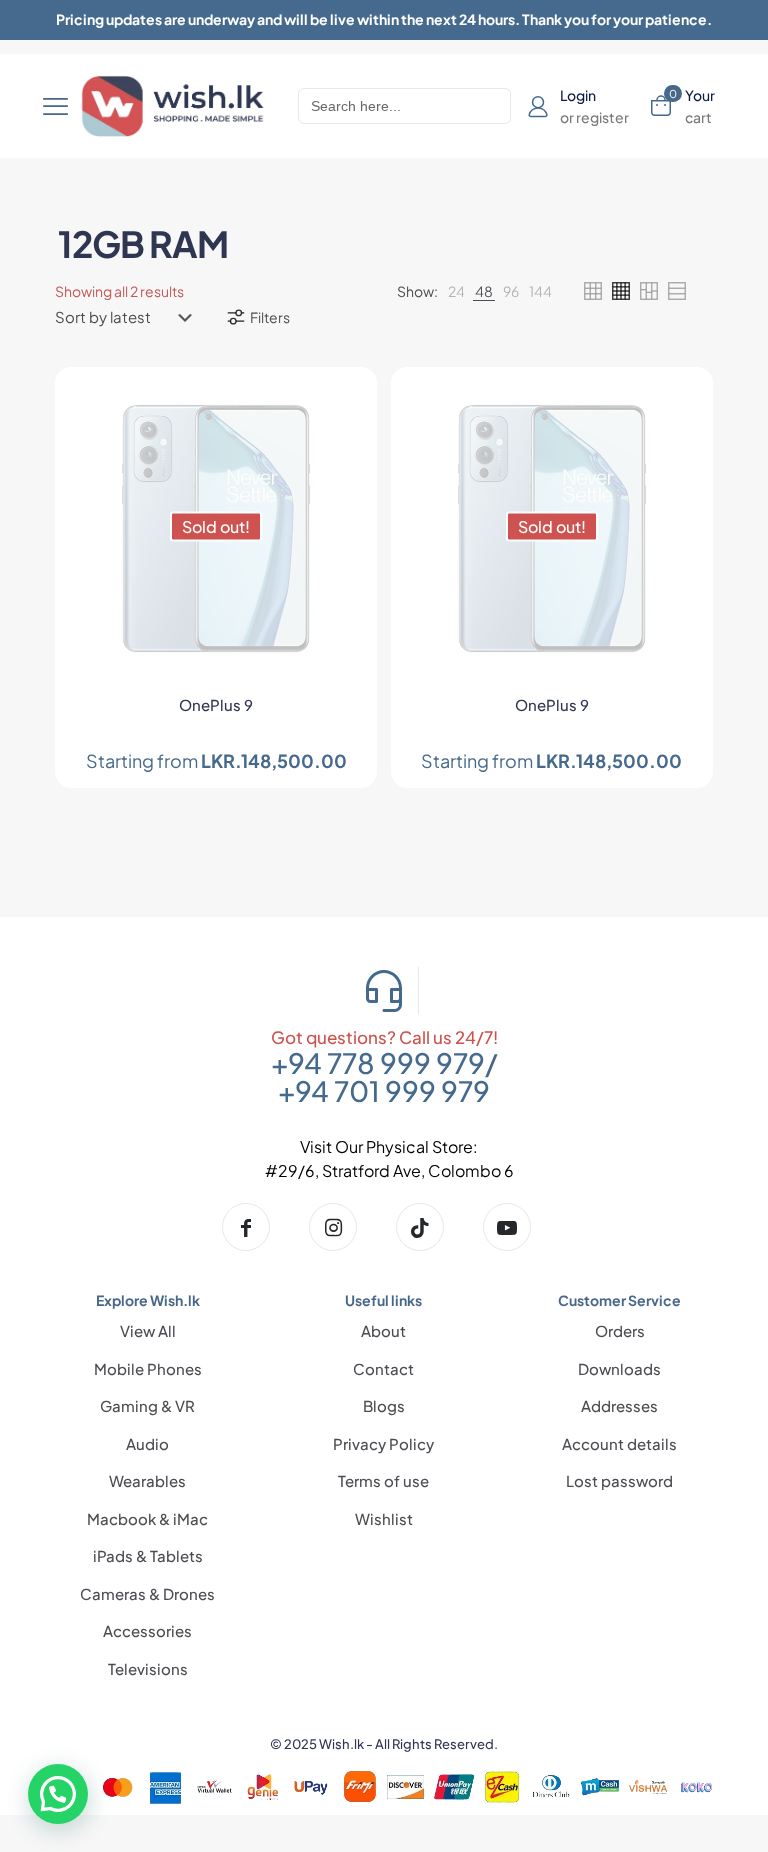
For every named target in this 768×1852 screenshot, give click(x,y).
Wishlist (384, 1518)
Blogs (384, 1405)
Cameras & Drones (147, 1593)
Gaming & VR (147, 1405)
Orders (620, 1330)
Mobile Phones (148, 1368)
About (383, 1330)
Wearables (147, 1480)
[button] (58, 1794)
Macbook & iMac (147, 1518)
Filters (270, 317)
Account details (619, 1443)
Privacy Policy (383, 1443)
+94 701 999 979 (384, 1090)
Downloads (619, 1368)
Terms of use (383, 1480)
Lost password (619, 1480)
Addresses (619, 1405)
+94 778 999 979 (378, 1062)
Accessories (147, 1630)
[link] (456, 291)
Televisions (148, 1668)
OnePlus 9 (216, 704)
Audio (147, 1443)
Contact (383, 1368)
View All (148, 1330)
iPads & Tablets (148, 1555)
